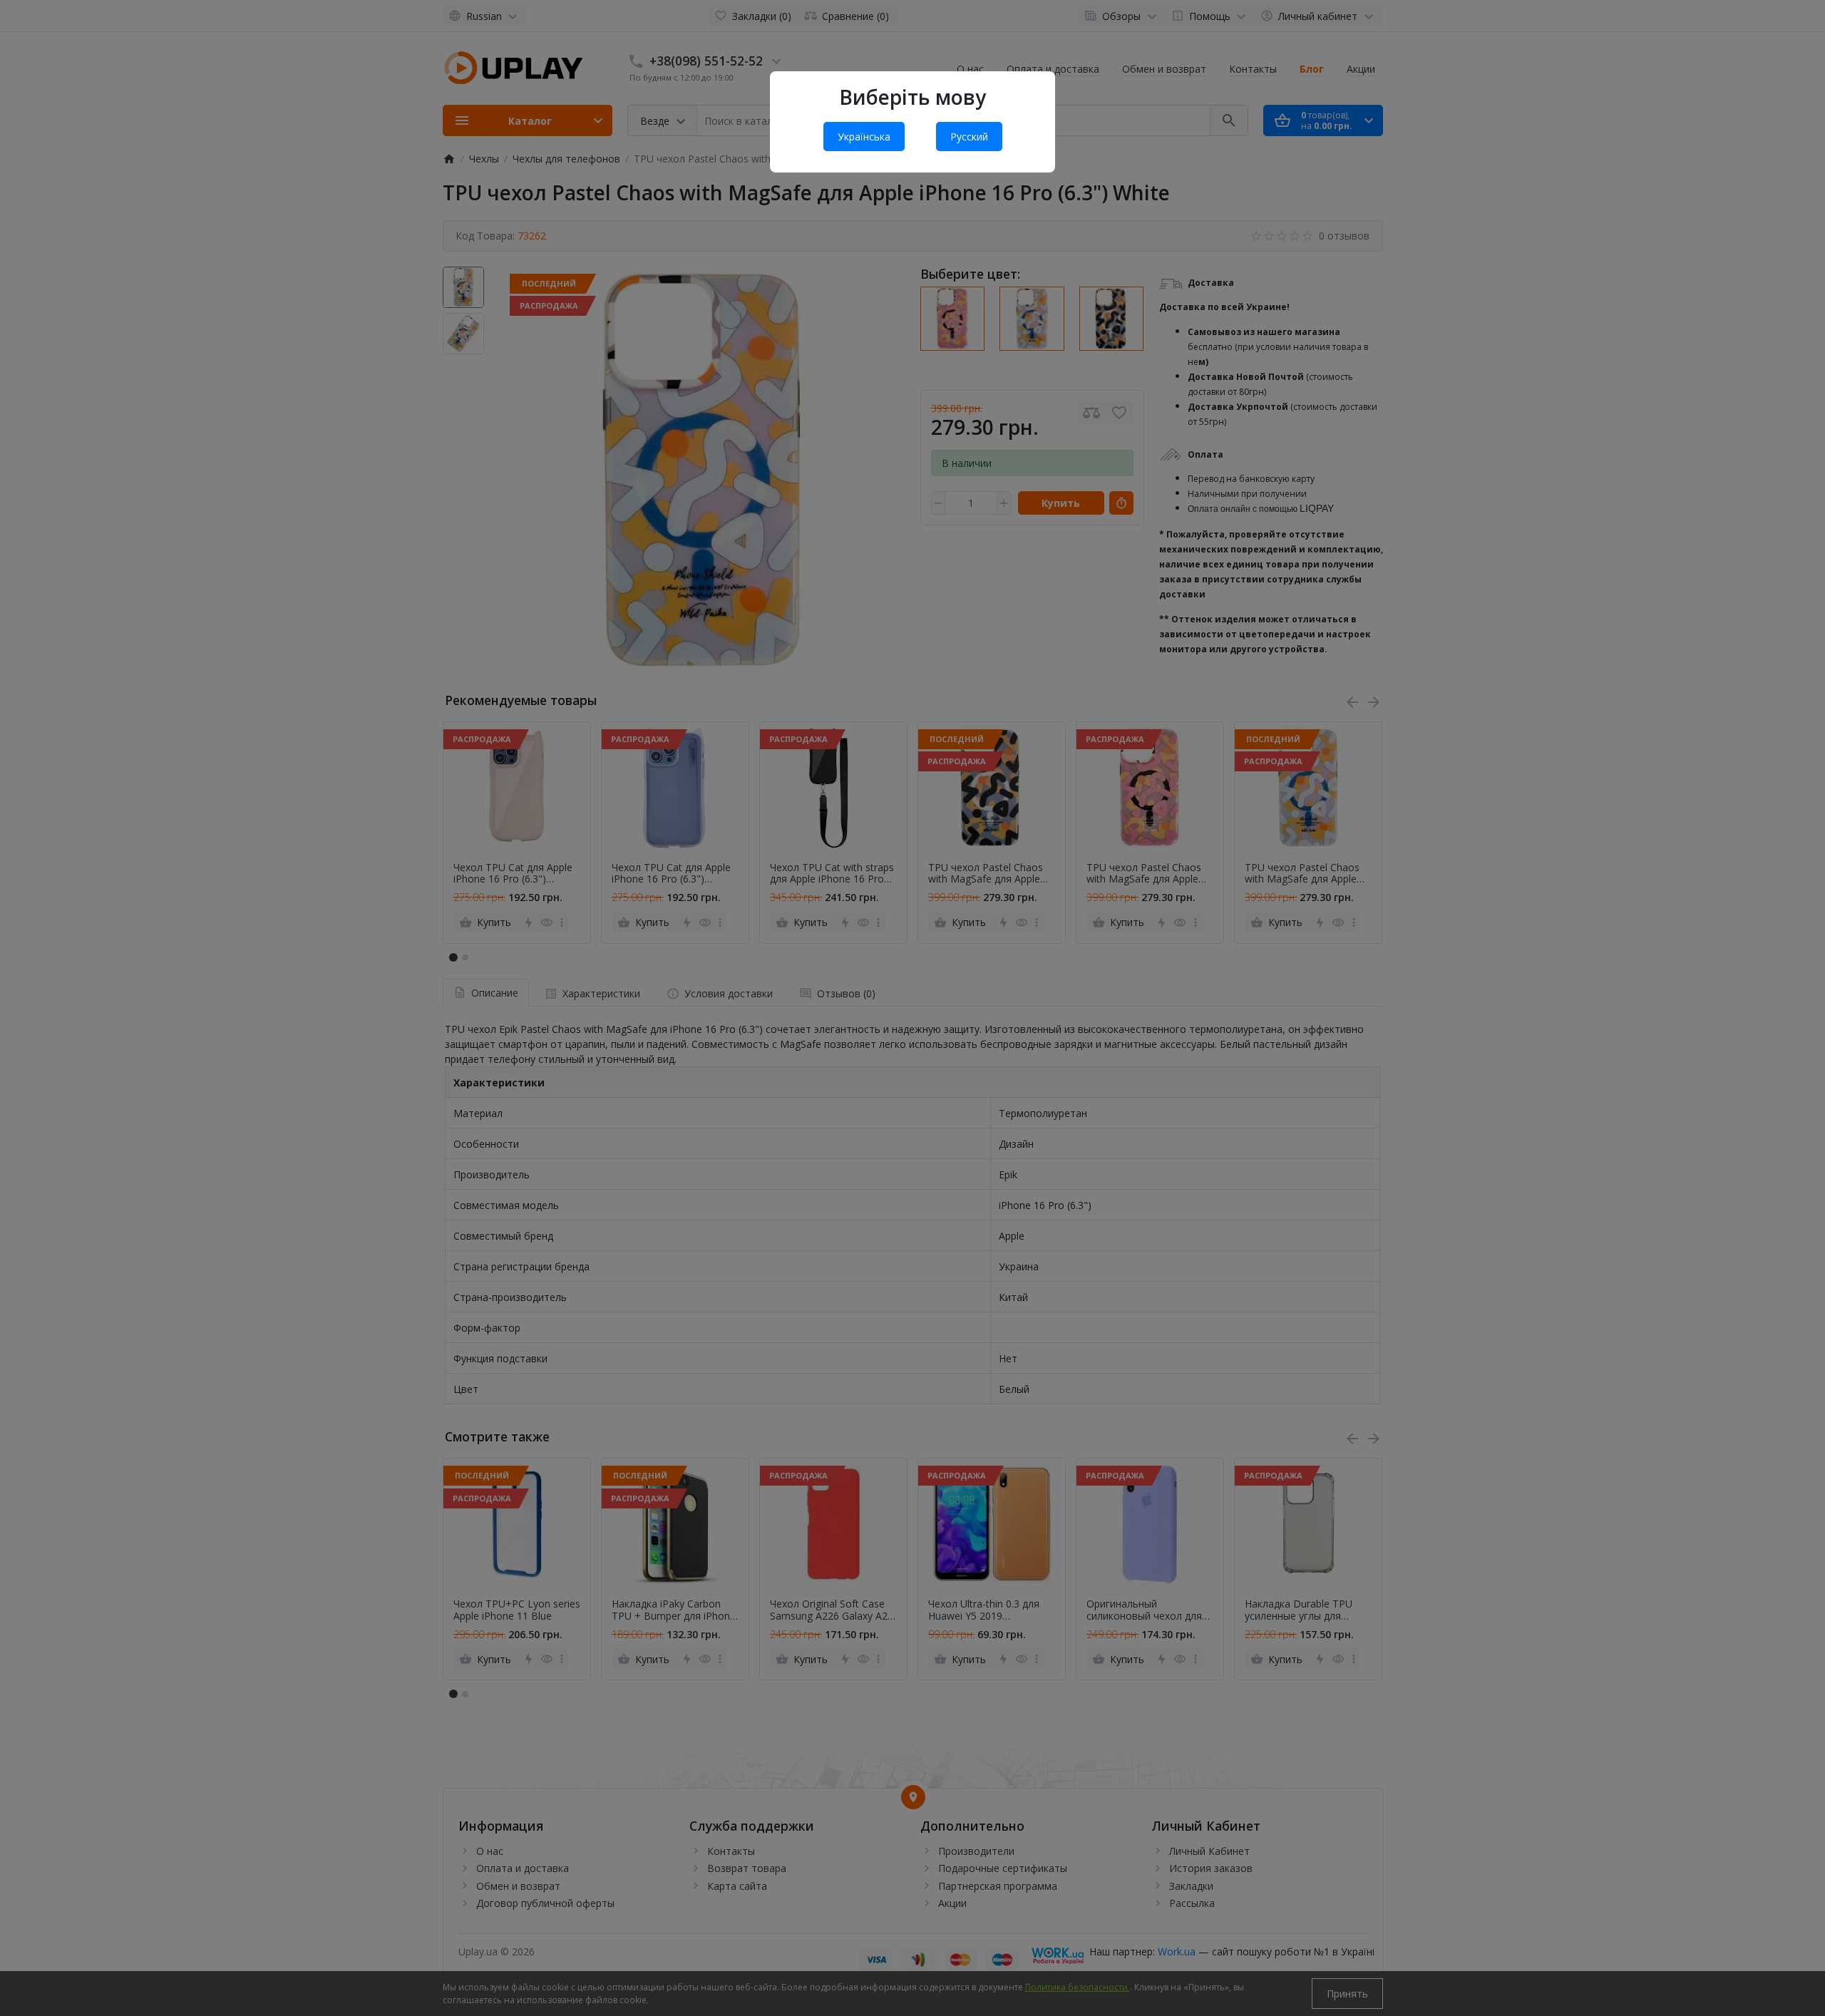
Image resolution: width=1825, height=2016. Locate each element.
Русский (969, 137)
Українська (864, 137)
